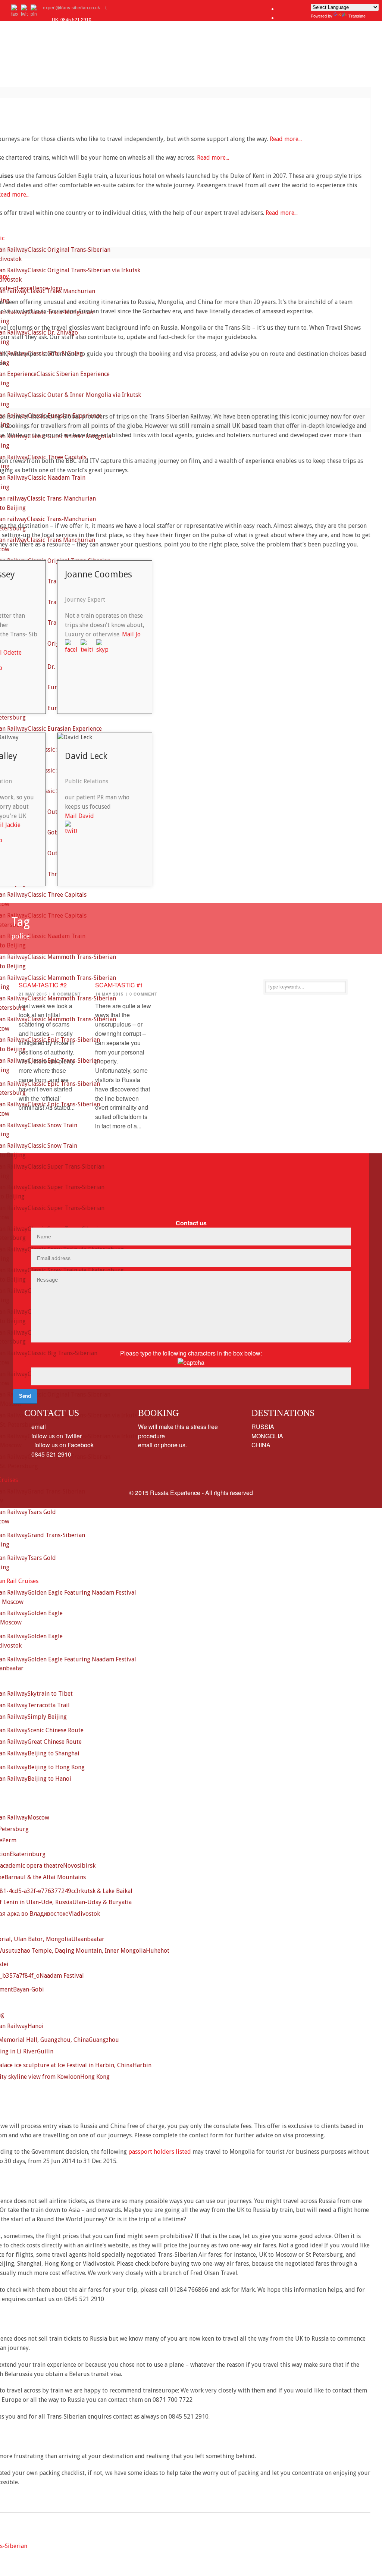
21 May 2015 (33, 994)
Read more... (286, 139)
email (38, 1427)
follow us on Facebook (62, 1445)
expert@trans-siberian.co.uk (71, 7)
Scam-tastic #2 (43, 985)
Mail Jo (131, 634)
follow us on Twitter (56, 1436)
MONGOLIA (267, 1436)
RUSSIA (263, 1427)
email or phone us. (162, 1445)
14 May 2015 (109, 994)
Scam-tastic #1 (119, 985)
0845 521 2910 (51, 1454)
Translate (357, 16)
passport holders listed (160, 2152)
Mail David (79, 816)
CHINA (261, 1445)
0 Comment (67, 994)
